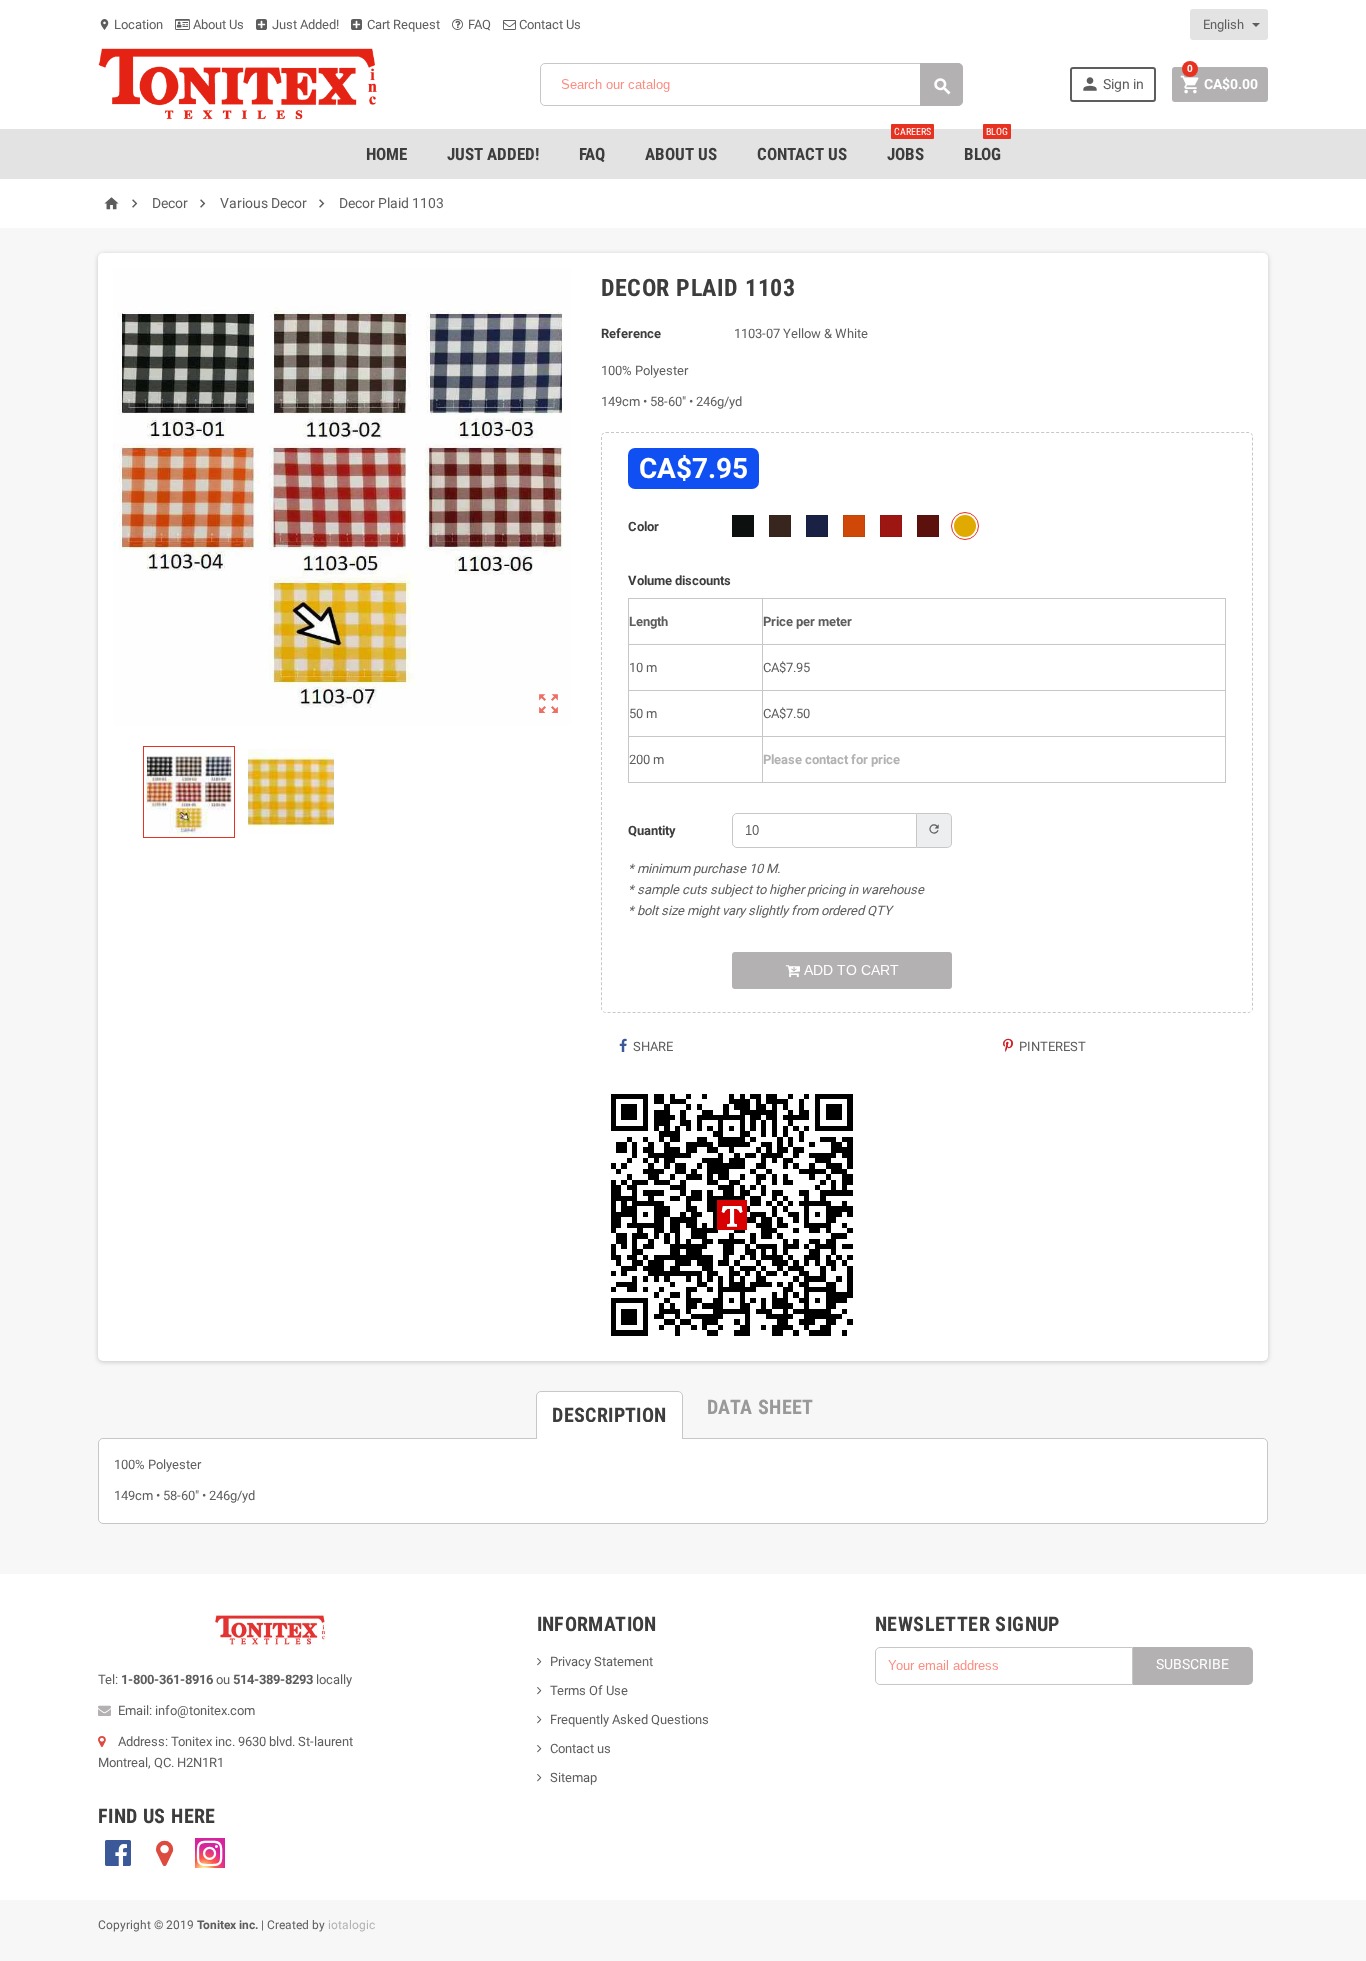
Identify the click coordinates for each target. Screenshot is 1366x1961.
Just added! (493, 154)
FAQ (478, 24)
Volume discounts (679, 580)
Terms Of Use (589, 1690)
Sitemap (573, 1777)
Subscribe (1192, 1664)
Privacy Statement (601, 1661)
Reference (631, 333)
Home (386, 154)
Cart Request (402, 24)
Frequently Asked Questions (629, 1719)
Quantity (652, 830)
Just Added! (304, 24)
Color (643, 526)
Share (651, 1046)
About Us (217, 24)
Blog (986, 146)
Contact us (580, 1748)
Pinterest (1051, 1046)
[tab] (609, 1407)
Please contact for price (831, 759)
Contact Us (548, 24)
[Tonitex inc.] (238, 83)
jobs (909, 146)
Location (130, 24)
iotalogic (351, 1925)
